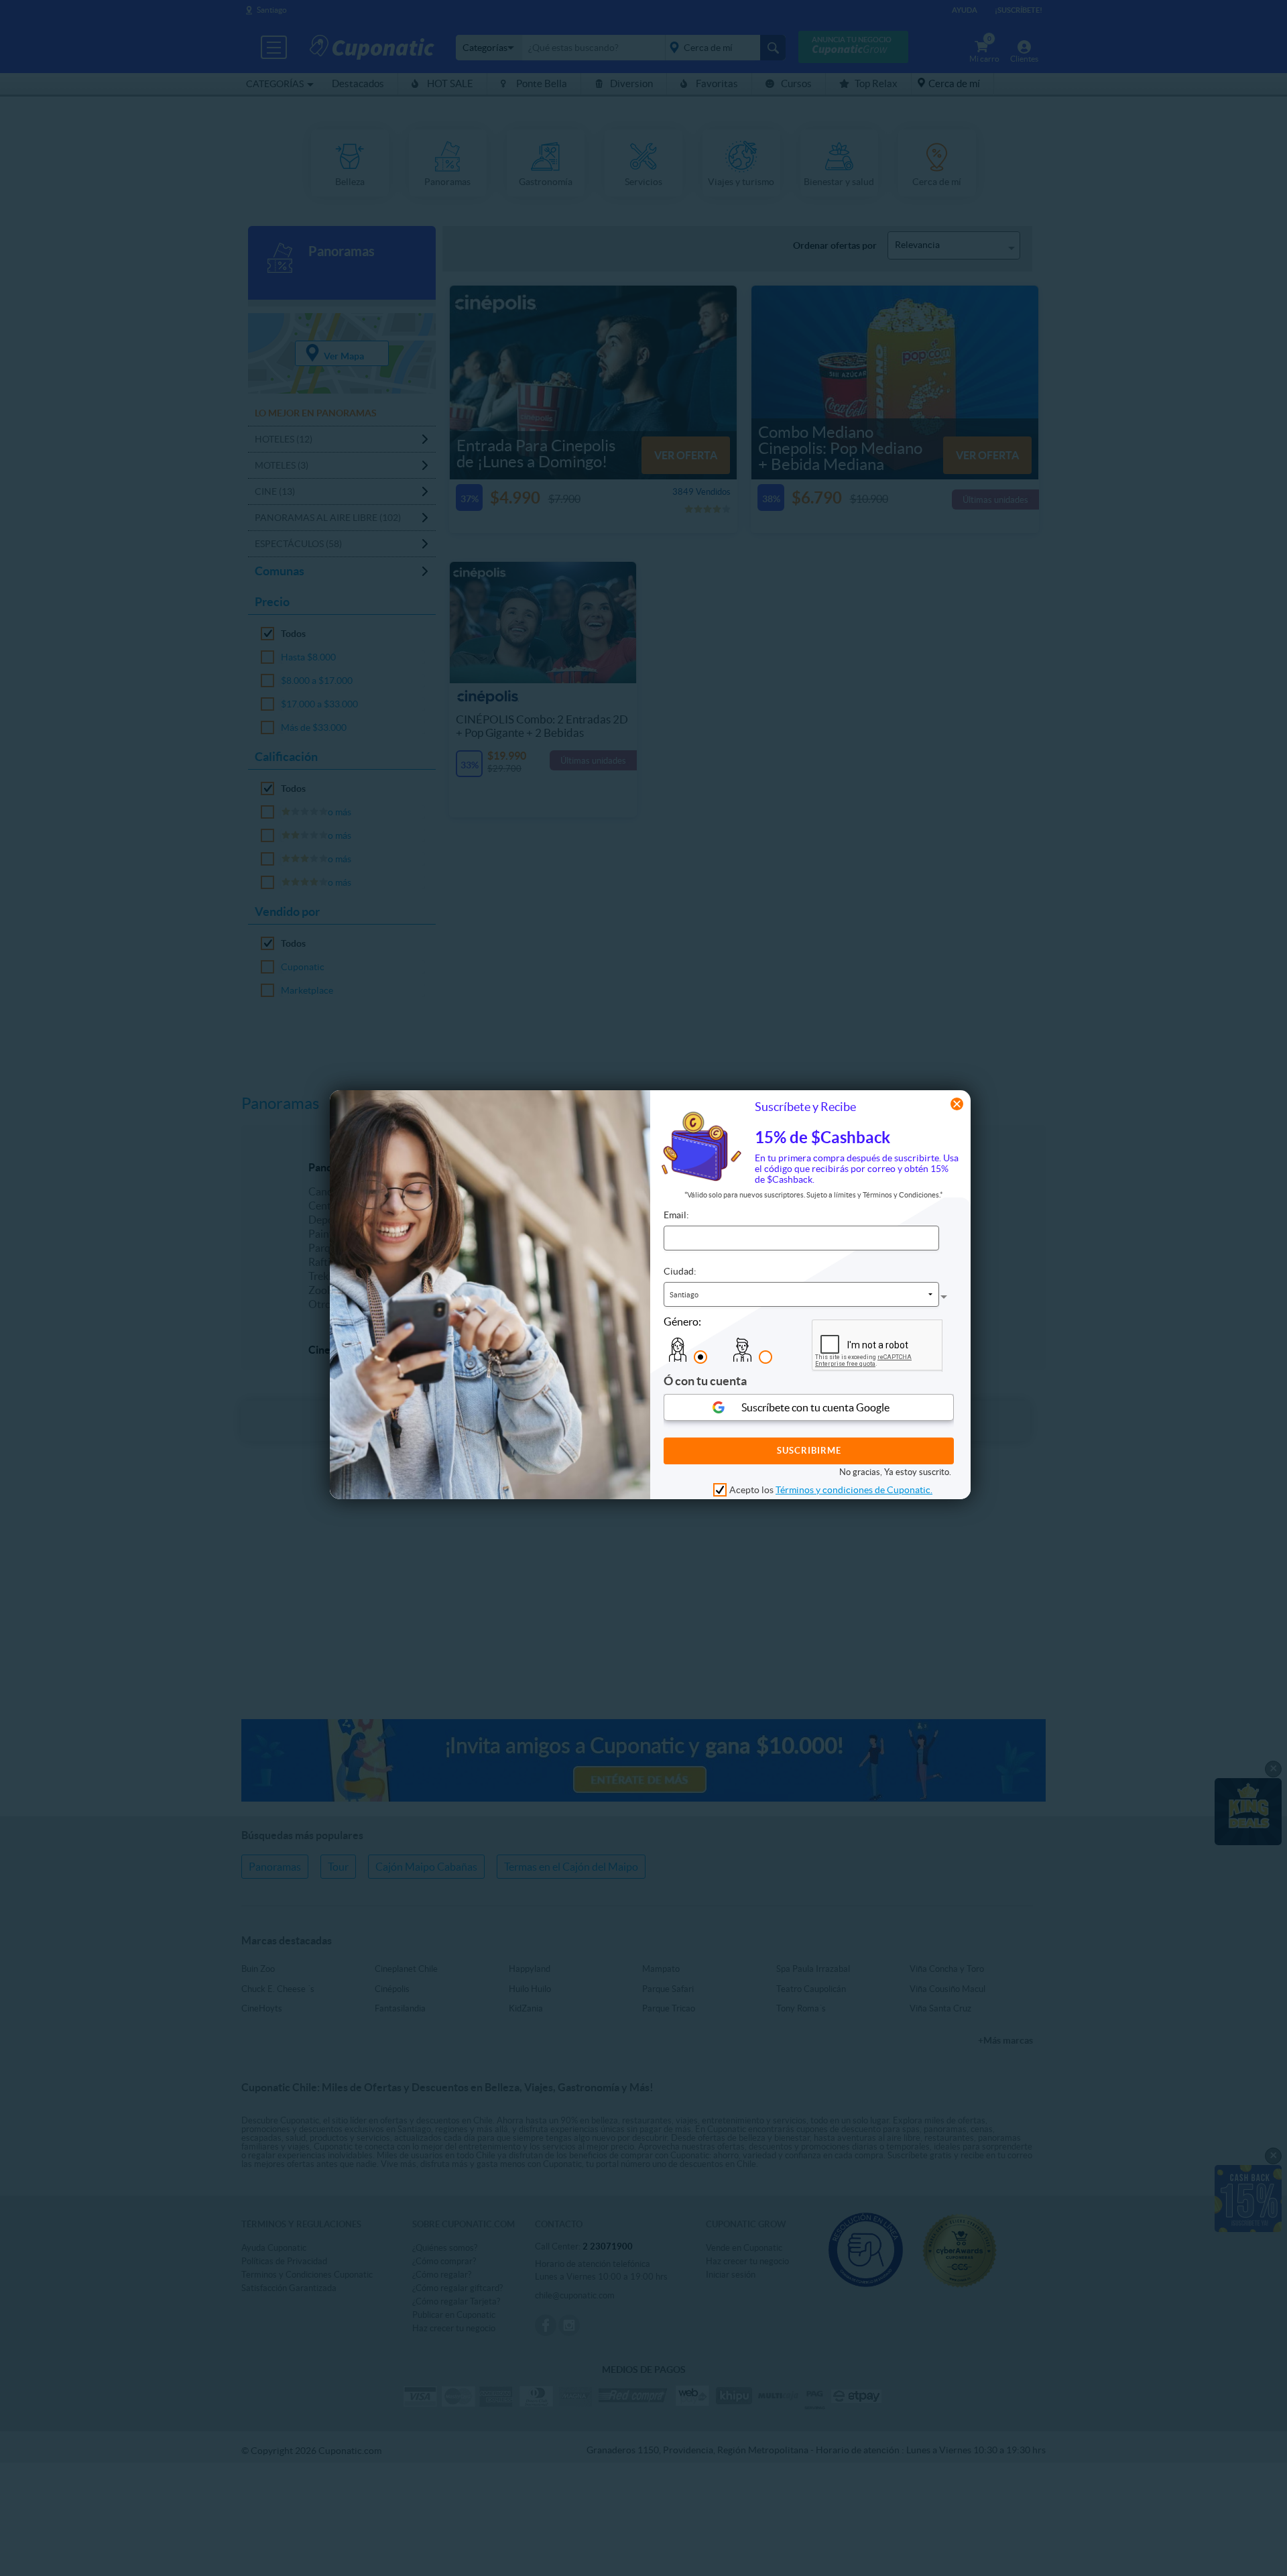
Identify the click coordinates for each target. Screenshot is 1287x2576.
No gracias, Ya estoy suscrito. (895, 1472)
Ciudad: (680, 1271)
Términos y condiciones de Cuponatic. (854, 1490)
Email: (676, 1215)
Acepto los (831, 1490)
